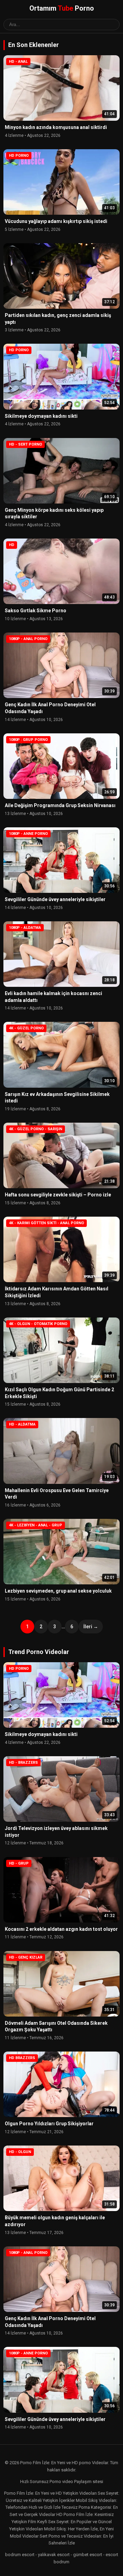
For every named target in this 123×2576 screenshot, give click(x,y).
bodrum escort (20, 2555)
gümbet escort (88, 2555)
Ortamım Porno (62, 8)
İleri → (91, 1627)
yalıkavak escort (54, 2555)
